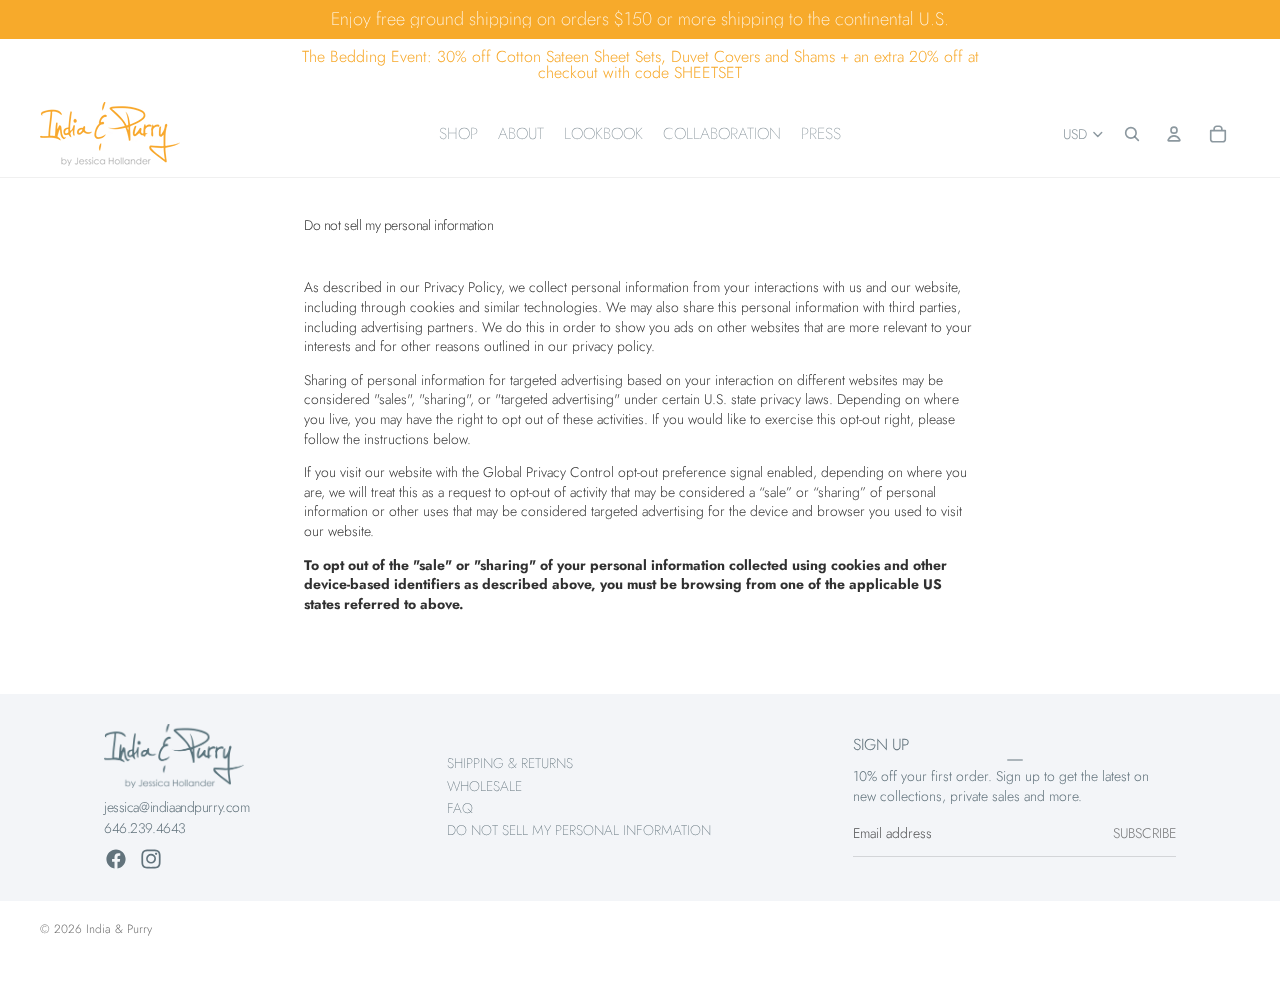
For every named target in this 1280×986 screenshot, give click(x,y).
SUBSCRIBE (1144, 834)
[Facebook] (116, 859)
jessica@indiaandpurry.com (177, 807)
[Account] (1174, 134)
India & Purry (119, 929)
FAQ (460, 808)
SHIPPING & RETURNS (510, 763)
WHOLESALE (484, 786)
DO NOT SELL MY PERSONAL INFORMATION (579, 831)
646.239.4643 (145, 828)
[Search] (1132, 134)
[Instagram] (151, 859)
